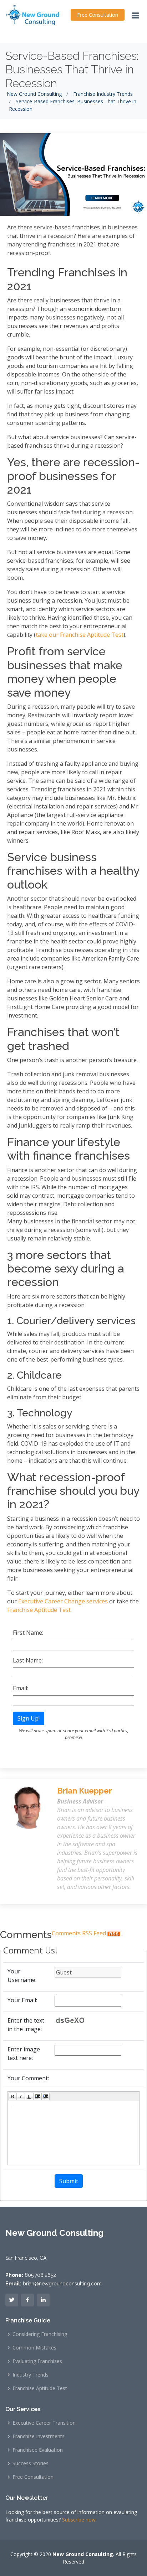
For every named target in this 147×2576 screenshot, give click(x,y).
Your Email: (22, 2000)
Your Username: (22, 1976)
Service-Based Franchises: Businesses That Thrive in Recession (72, 69)
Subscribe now (79, 2520)
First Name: (28, 1633)
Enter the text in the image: (26, 2025)
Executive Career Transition (44, 2423)
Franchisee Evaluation (38, 2450)
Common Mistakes (34, 2348)
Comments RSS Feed (80, 1933)
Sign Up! (29, 1718)
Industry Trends (31, 2375)
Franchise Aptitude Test (40, 2388)
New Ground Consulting (34, 94)
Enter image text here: (24, 2054)
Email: (21, 1688)
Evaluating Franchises (37, 2361)
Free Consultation (98, 15)
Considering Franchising (40, 2334)
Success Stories (31, 2463)
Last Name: (28, 1660)
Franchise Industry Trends (103, 94)
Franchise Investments (39, 2436)
